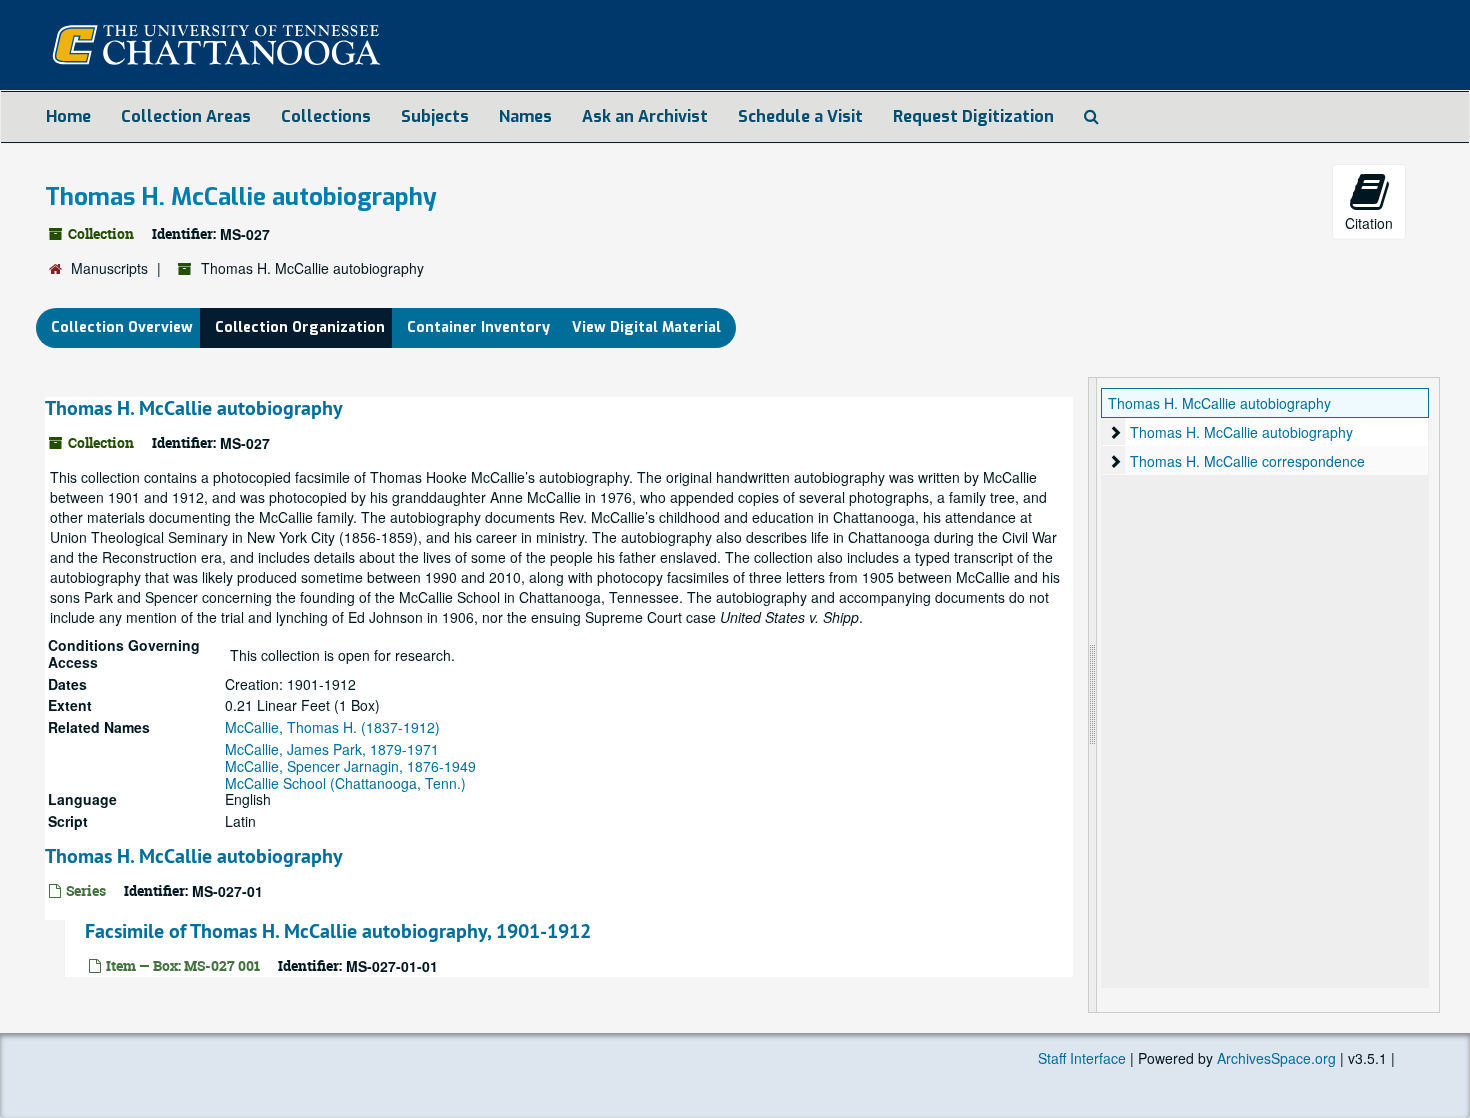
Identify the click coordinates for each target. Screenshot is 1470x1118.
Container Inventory (478, 327)
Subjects (435, 116)
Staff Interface (1082, 1058)
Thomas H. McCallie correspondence (1247, 461)
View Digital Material (646, 327)
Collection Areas (186, 116)
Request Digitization (973, 116)
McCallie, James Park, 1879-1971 (332, 749)
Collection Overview (122, 327)
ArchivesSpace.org (1276, 1058)
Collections (326, 116)
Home (68, 116)
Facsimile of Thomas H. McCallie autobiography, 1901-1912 (338, 931)
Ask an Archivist (645, 116)
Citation (1369, 223)
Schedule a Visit (800, 116)
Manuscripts (109, 268)
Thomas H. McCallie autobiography (194, 408)
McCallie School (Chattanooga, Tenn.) (345, 783)
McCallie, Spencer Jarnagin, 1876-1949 (350, 766)
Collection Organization (300, 327)
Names (525, 116)
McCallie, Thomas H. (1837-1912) (332, 727)
